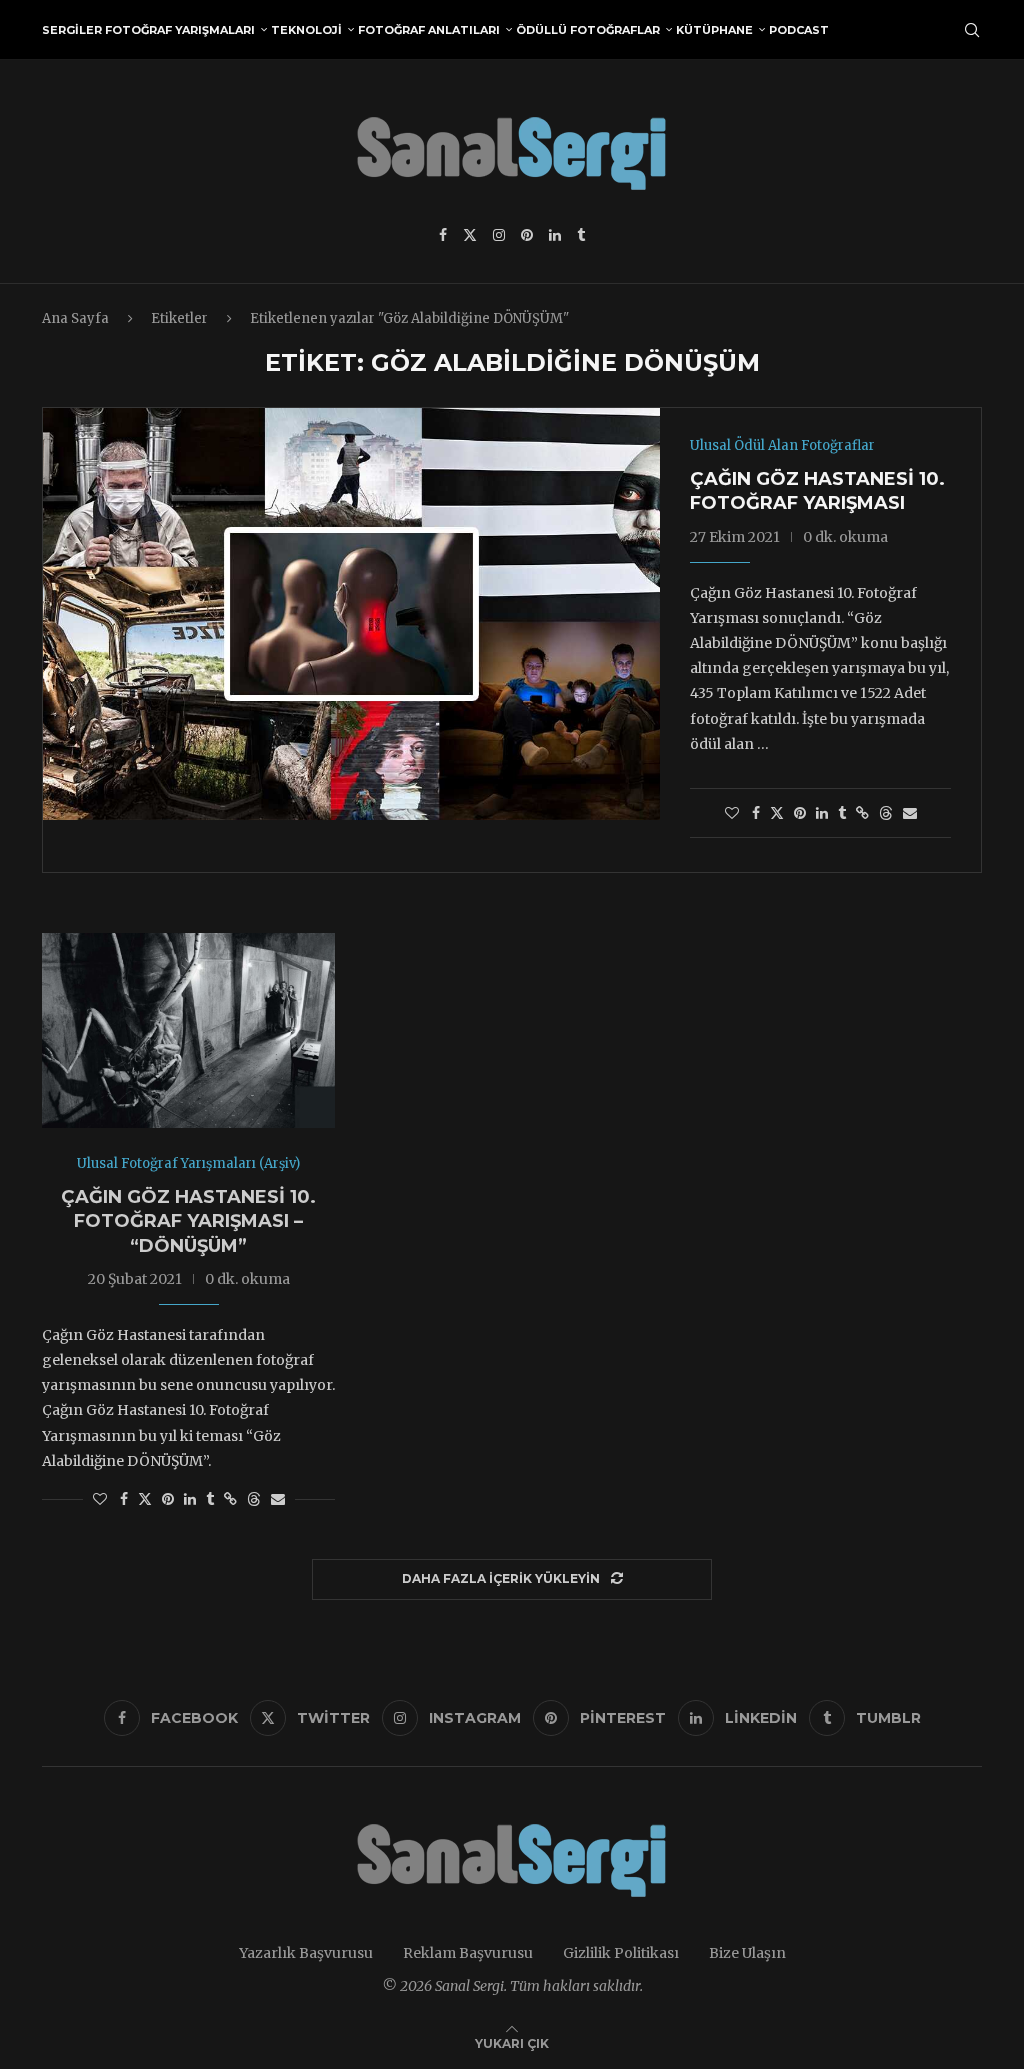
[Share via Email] (910, 813)
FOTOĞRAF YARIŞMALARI (180, 30)
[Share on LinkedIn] (822, 813)
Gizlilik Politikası (621, 1953)
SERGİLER (72, 30)
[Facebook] (443, 235)
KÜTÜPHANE (714, 30)
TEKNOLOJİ (306, 30)
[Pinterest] (527, 235)
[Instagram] (499, 235)
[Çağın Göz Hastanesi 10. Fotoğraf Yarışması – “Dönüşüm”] (188, 1031)
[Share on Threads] (886, 813)
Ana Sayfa (75, 318)
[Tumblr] (581, 235)
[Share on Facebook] (756, 813)
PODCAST (799, 30)
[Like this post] (732, 813)
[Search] (972, 30)
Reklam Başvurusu (468, 1953)
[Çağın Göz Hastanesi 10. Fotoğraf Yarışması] (351, 614)
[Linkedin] (555, 235)
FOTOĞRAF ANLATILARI (429, 30)
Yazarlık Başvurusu (306, 1953)
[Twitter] (470, 235)
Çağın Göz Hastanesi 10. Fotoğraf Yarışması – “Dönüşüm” (188, 1221)
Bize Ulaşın (747, 1953)
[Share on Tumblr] (842, 813)
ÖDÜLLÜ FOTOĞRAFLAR (588, 30)
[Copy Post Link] (862, 813)
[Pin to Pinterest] (800, 813)
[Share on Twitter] (777, 813)
